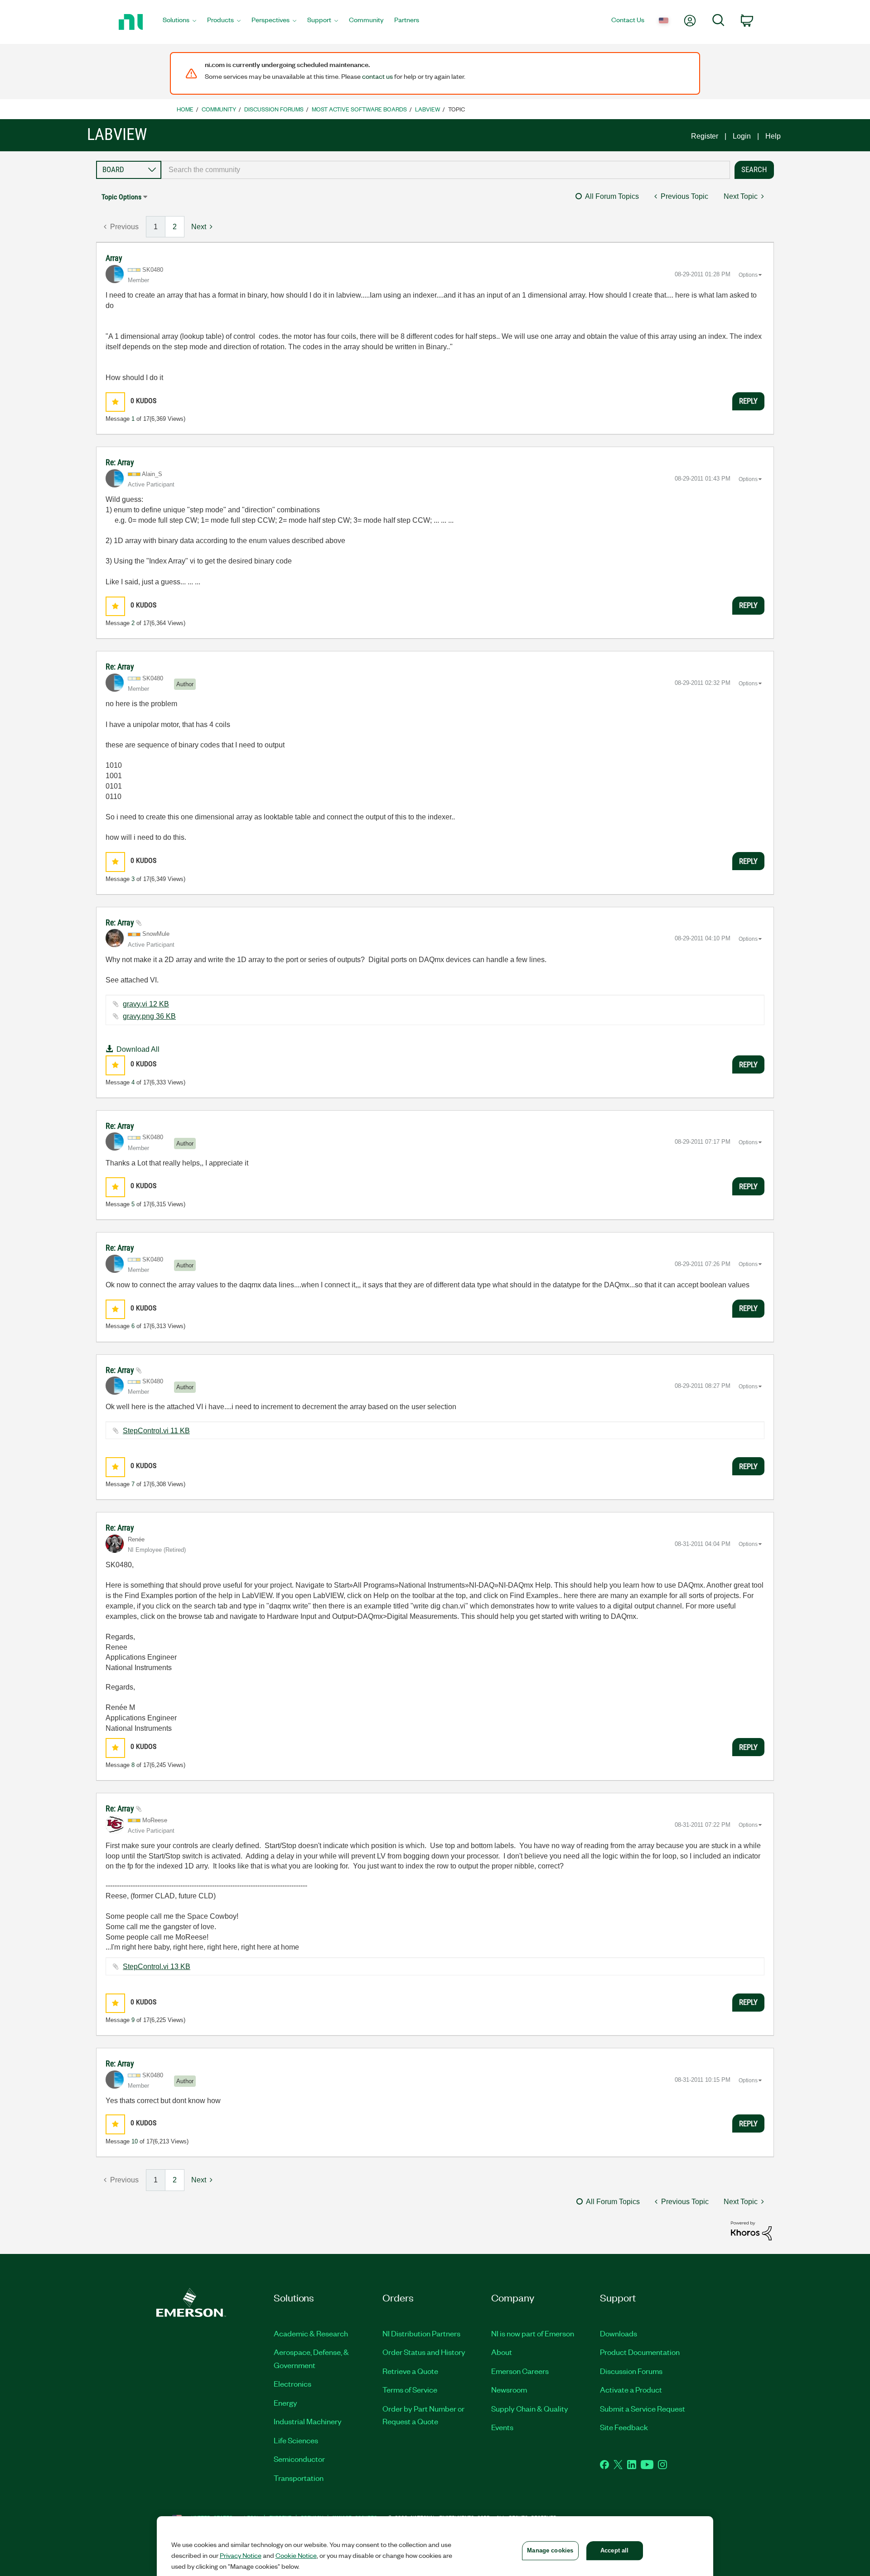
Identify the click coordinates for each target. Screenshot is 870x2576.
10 (135, 2141)
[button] (115, 402)
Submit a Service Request (643, 2408)
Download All (138, 1049)
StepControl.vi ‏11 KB (156, 1431)
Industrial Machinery (308, 2421)
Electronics (292, 2383)
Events (502, 2427)
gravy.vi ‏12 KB (146, 1004)
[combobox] (446, 170)
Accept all (614, 2550)
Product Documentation (640, 2352)
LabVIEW (428, 109)
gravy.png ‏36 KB (149, 1016)
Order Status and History (424, 2352)
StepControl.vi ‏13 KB (157, 1967)
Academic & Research (311, 2333)
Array (114, 258)
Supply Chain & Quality (530, 2408)
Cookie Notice (296, 2555)
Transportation (299, 2478)
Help (773, 136)
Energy (285, 2403)
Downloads (619, 2333)
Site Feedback (624, 2427)
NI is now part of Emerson (533, 2333)
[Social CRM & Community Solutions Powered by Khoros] (751, 2230)
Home (185, 109)
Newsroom (509, 2389)
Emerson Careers (520, 2371)
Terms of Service (410, 2389)
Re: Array (120, 462)
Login (742, 136)
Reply (748, 401)
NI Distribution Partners (421, 2333)
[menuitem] (179, 22)
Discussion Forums (274, 109)
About (502, 2352)
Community (219, 109)
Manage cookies (550, 2550)
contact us (377, 76)
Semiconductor (299, 2459)
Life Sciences (296, 2440)
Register (705, 136)
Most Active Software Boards (359, 109)
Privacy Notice (241, 2555)
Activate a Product (631, 2389)
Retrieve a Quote (410, 2371)
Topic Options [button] (121, 197)
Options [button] (748, 275)
